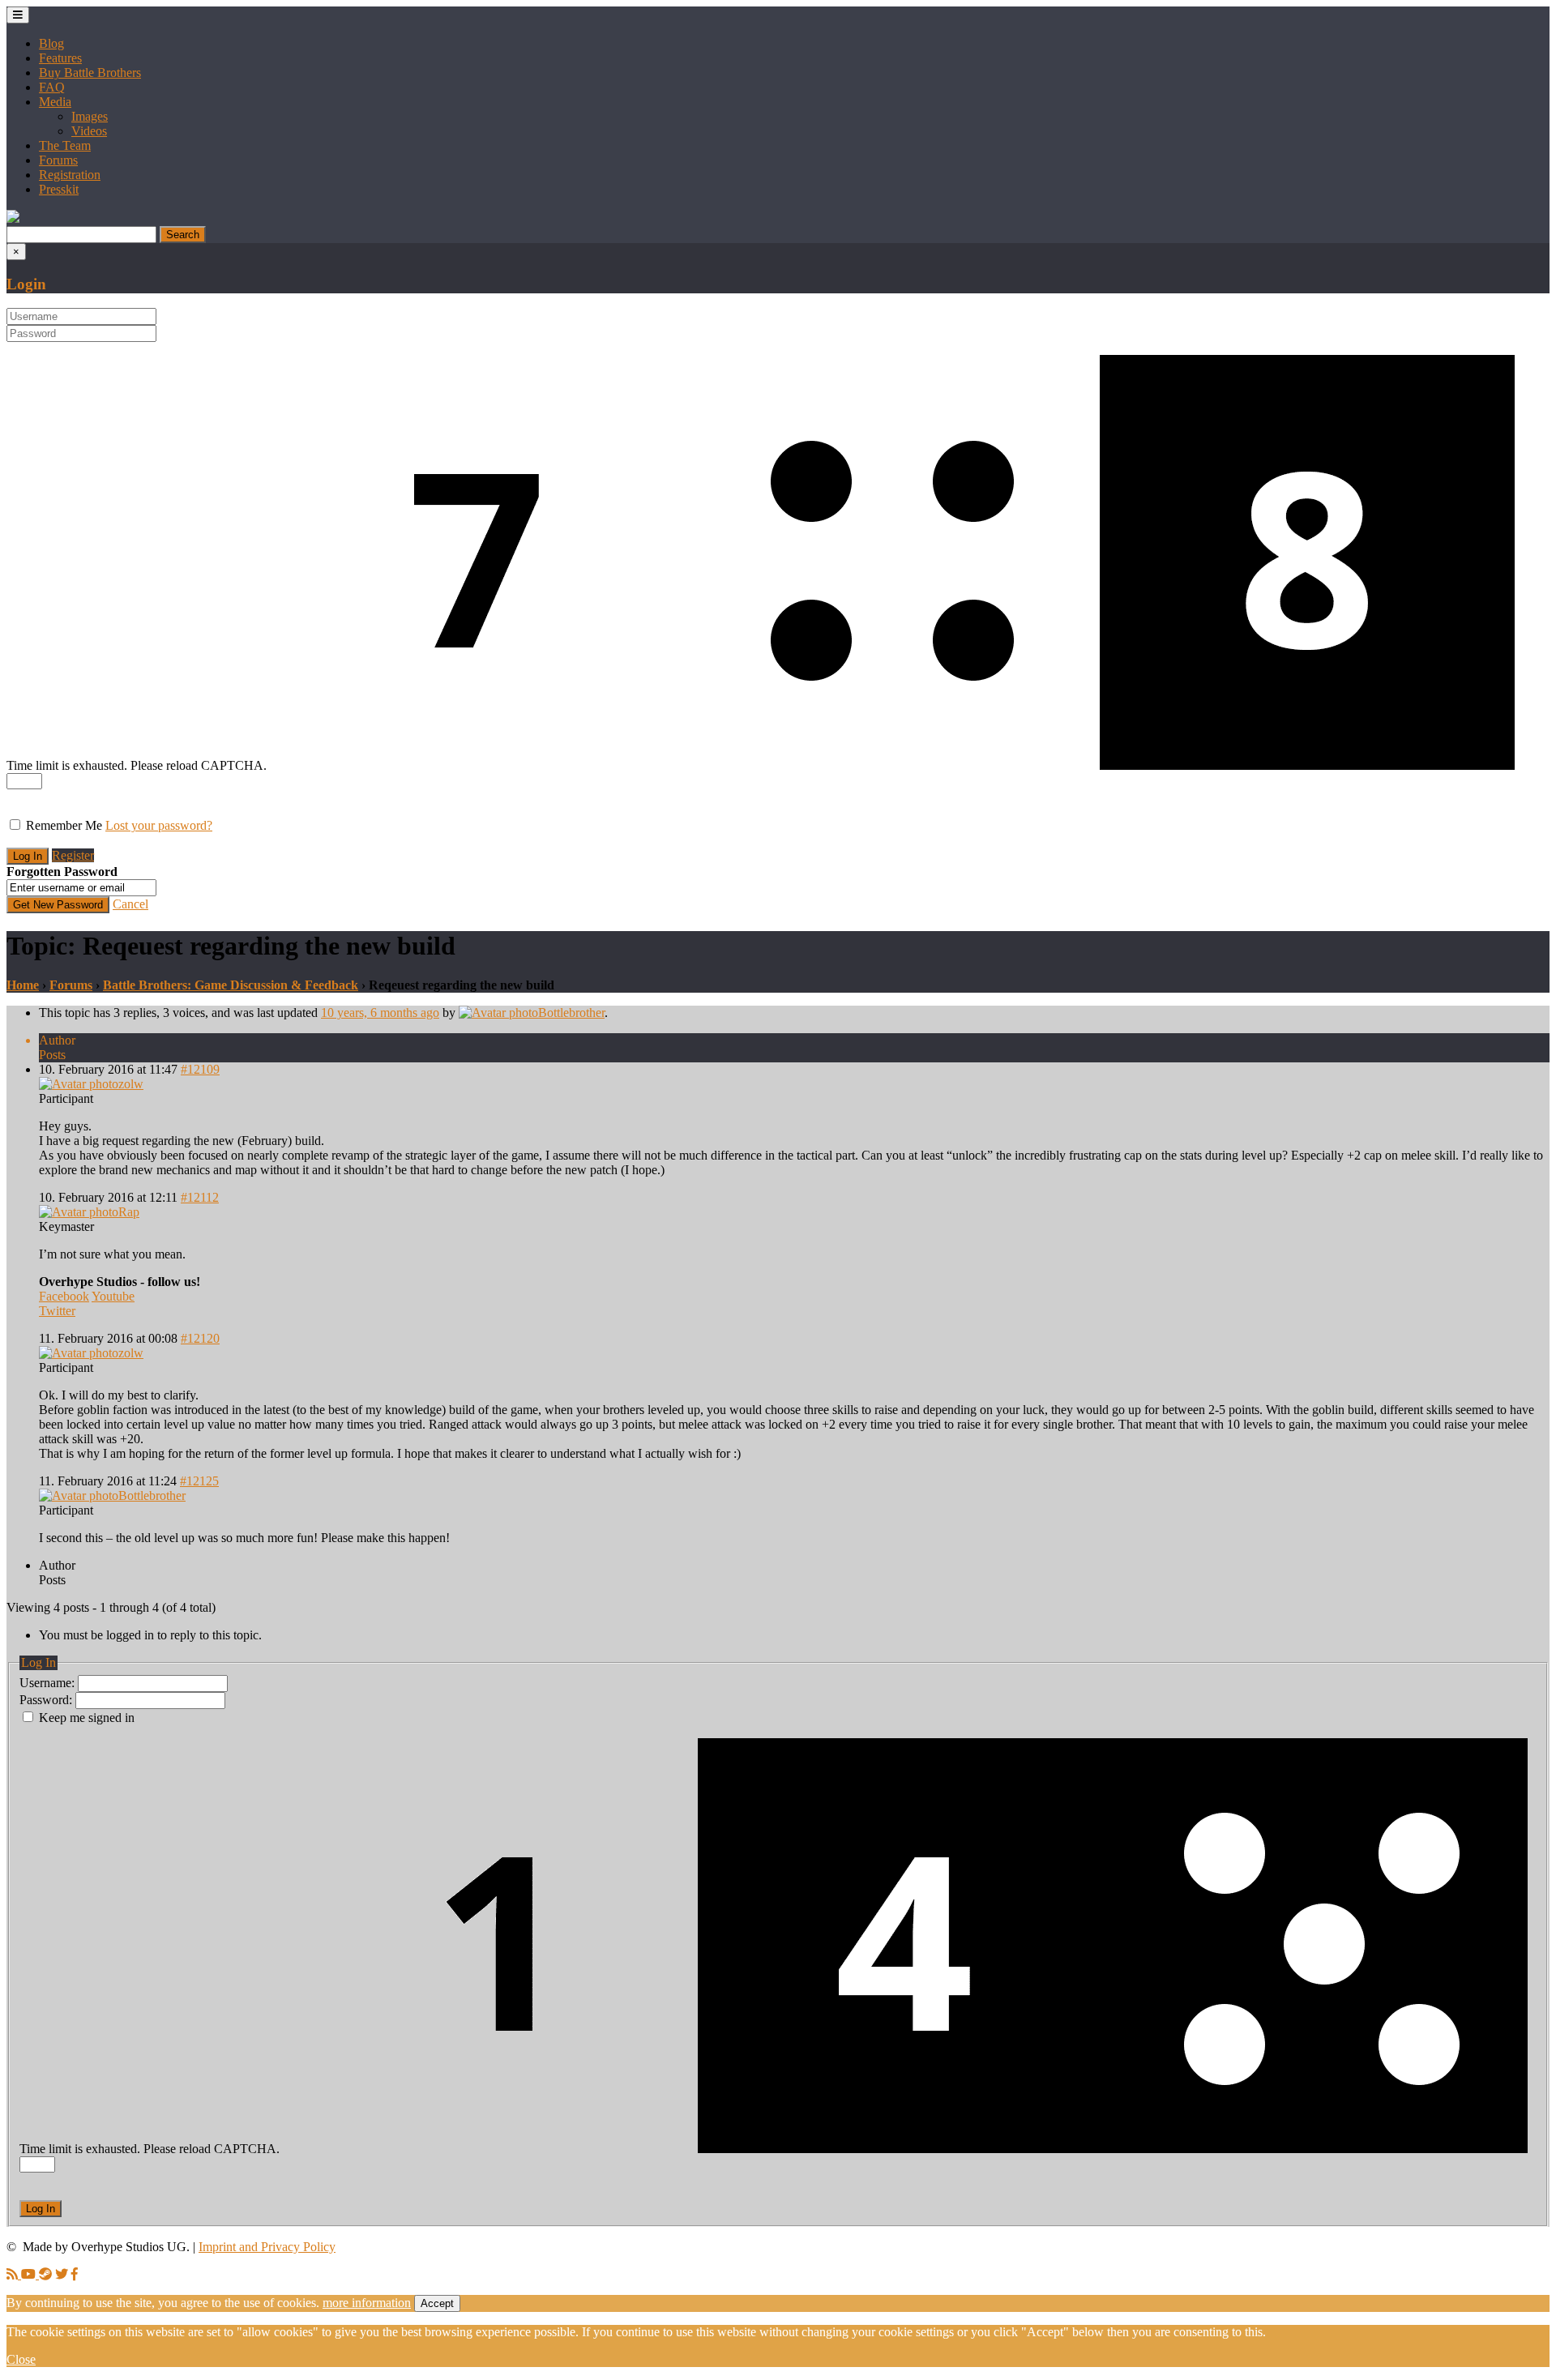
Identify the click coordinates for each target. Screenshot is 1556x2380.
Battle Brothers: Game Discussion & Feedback (231, 985)
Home (23, 985)
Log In (41, 2209)
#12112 (200, 1197)
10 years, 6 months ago (380, 1013)
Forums (58, 160)
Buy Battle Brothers (90, 73)
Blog (51, 43)
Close (21, 2359)
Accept (437, 2303)
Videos (89, 131)
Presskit (59, 189)
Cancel (130, 904)
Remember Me (64, 825)
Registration (70, 175)
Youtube (113, 1296)
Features (60, 58)
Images (90, 116)
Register (73, 855)
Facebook (64, 1296)
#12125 (199, 1481)
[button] (13, 218)
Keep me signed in (87, 1718)
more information (367, 2303)
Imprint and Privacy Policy (267, 2247)
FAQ (52, 87)
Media (55, 102)
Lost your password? (159, 825)
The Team (65, 145)
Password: (47, 1700)
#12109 (200, 1069)
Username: (49, 1683)
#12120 (200, 1338)
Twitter (57, 1311)
